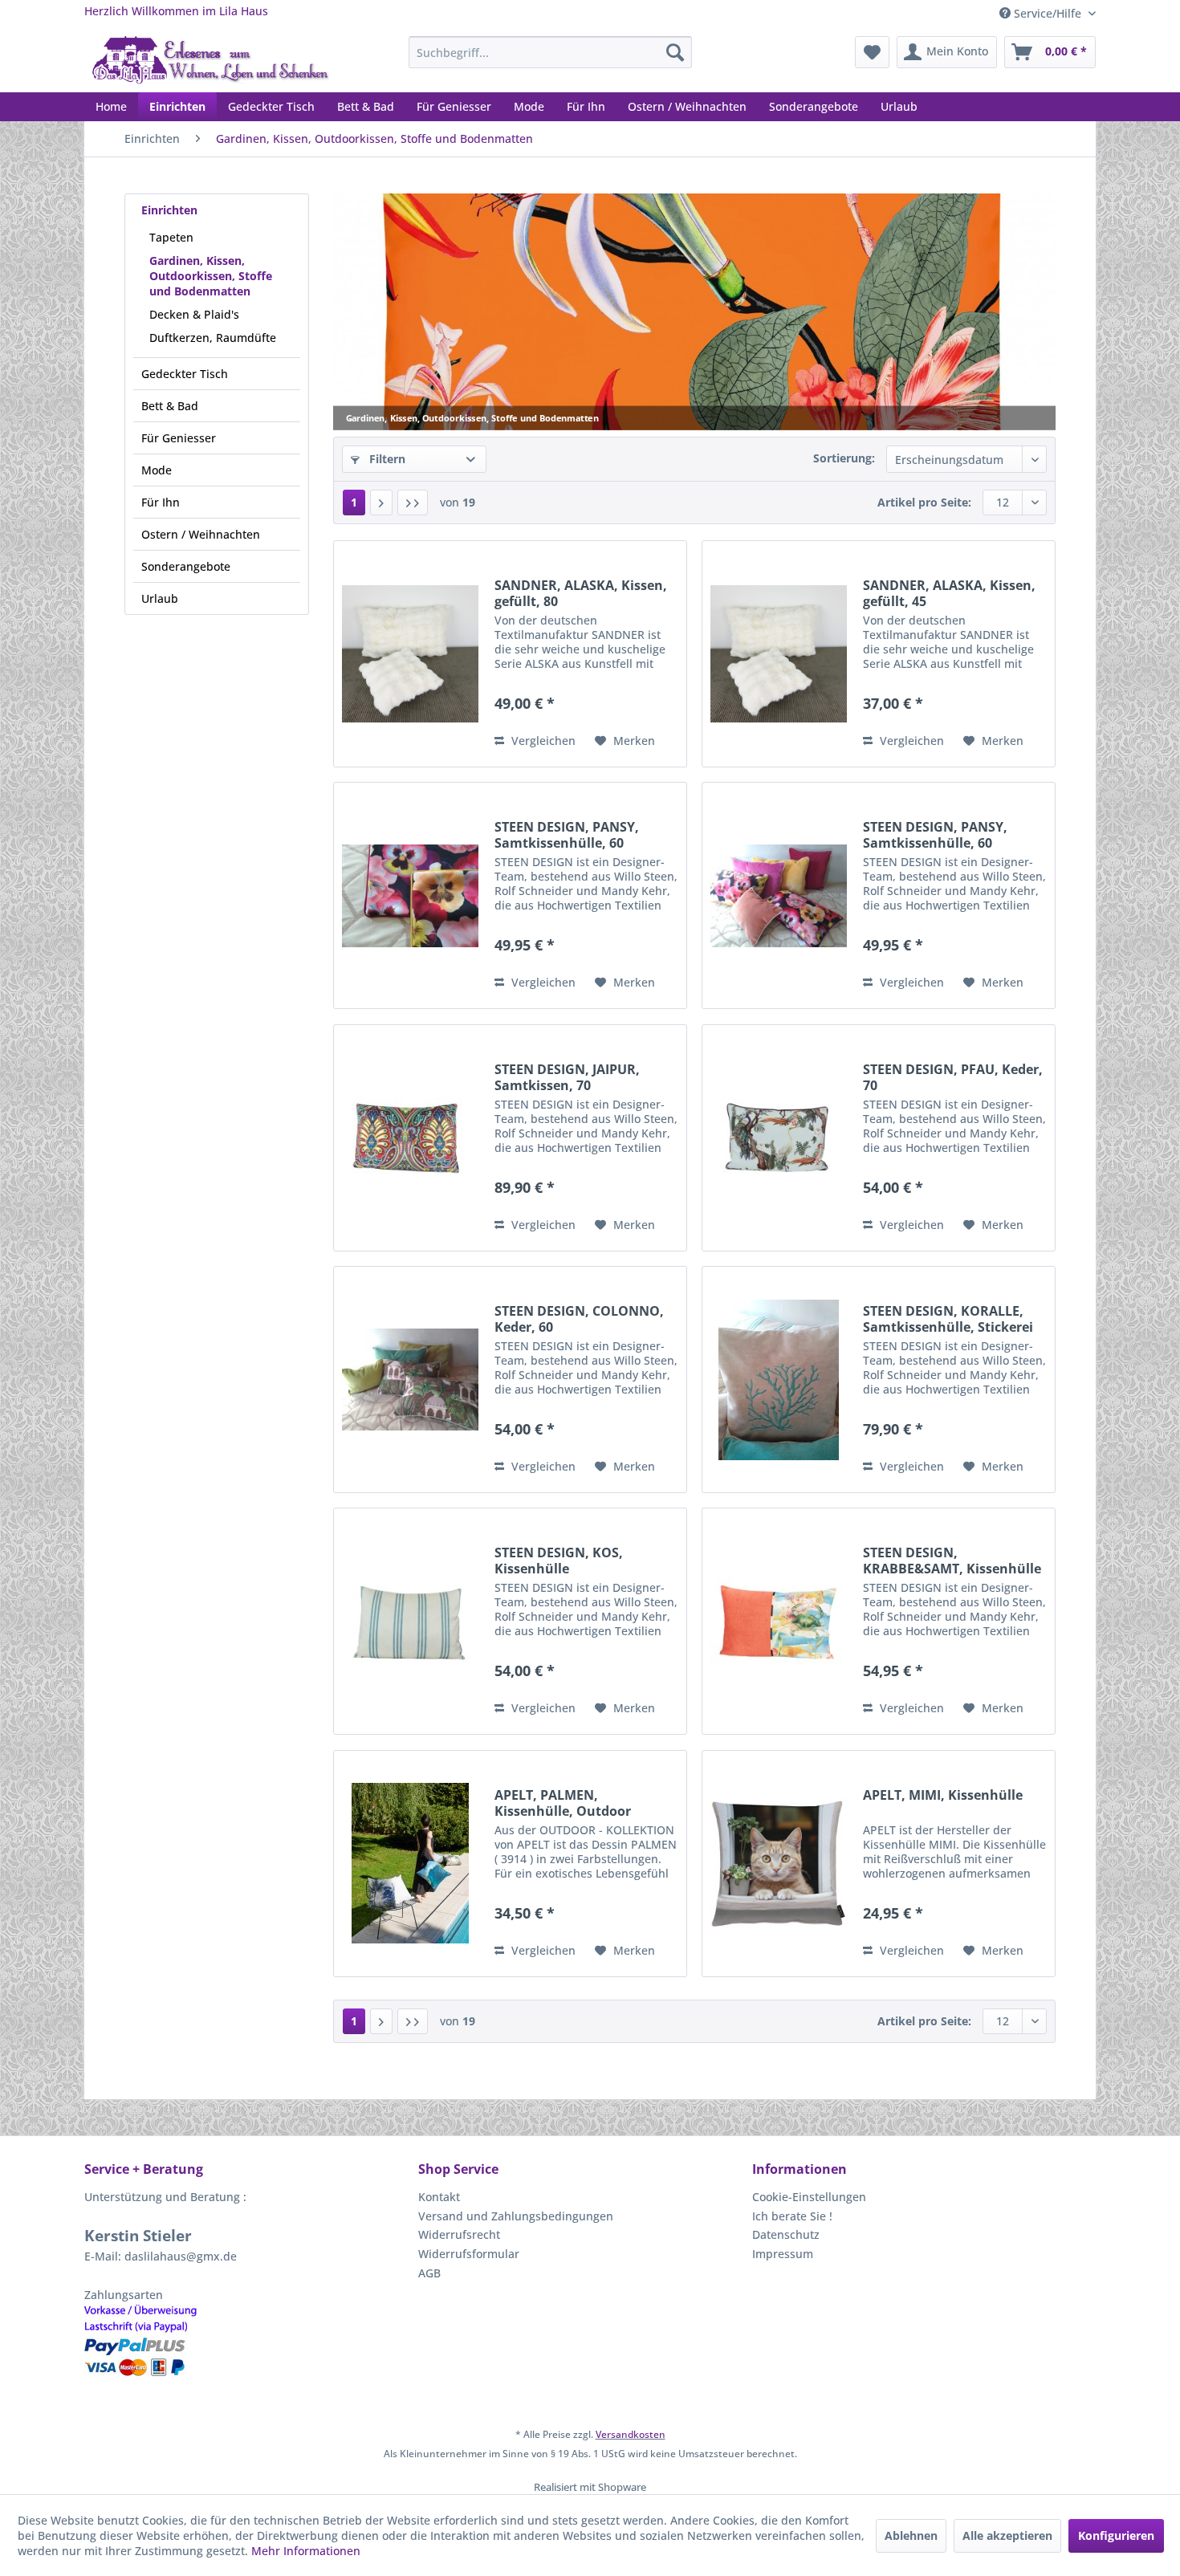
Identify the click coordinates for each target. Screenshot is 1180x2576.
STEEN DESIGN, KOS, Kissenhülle (559, 1561)
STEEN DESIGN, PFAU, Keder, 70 (953, 1077)
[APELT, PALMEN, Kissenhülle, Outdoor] (410, 1864)
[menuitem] (550, 52)
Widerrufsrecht (459, 2234)
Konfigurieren (1116, 2535)
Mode (157, 470)
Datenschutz (786, 2234)
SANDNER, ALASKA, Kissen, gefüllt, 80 (581, 593)
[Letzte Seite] (413, 503)
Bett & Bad (170, 406)
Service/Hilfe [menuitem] (1048, 13)
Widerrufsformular (469, 2254)
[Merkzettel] (872, 52)
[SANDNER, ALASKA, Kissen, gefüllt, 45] (779, 654)
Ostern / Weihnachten (201, 534)
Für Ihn (161, 502)
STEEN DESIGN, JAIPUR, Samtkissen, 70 (567, 1077)
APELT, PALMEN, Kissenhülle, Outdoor (563, 1803)
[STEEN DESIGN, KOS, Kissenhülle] (410, 1621)
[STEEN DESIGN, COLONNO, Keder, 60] (410, 1380)
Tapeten (171, 237)
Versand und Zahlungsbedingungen (516, 2216)
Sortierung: (844, 458)
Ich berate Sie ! (792, 2216)
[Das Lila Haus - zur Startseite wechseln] (211, 60)
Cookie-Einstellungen (809, 2197)
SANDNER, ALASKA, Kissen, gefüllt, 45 (949, 593)
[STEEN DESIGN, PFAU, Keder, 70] (779, 1138)
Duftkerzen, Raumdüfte (213, 338)
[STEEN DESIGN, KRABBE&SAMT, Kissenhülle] (779, 1621)
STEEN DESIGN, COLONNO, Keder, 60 (579, 1319)
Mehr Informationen (306, 2551)
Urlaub (160, 598)
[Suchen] (675, 52)
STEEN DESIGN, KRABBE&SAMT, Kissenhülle (952, 1561)
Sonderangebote (186, 566)
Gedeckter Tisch (185, 374)
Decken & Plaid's (194, 314)
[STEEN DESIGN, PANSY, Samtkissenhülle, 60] (410, 895)
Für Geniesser (179, 438)
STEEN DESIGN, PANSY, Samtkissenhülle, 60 (567, 835)
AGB (429, 2273)
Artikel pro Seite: (924, 502)
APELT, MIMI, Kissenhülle (943, 1795)
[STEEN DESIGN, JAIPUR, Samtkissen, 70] (410, 1138)
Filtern (386, 459)
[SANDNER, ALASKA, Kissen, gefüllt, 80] (410, 654)
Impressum (783, 2254)
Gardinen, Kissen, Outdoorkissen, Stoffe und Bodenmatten (211, 276)
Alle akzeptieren (1007, 2535)
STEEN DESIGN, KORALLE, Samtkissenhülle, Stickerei (948, 1319)
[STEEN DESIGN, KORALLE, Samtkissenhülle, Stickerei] (779, 1380)
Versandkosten (631, 2434)
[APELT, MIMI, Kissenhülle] (779, 1864)
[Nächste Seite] (381, 503)
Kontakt (439, 2197)
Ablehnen (911, 2535)
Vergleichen (542, 741)
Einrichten (169, 210)
